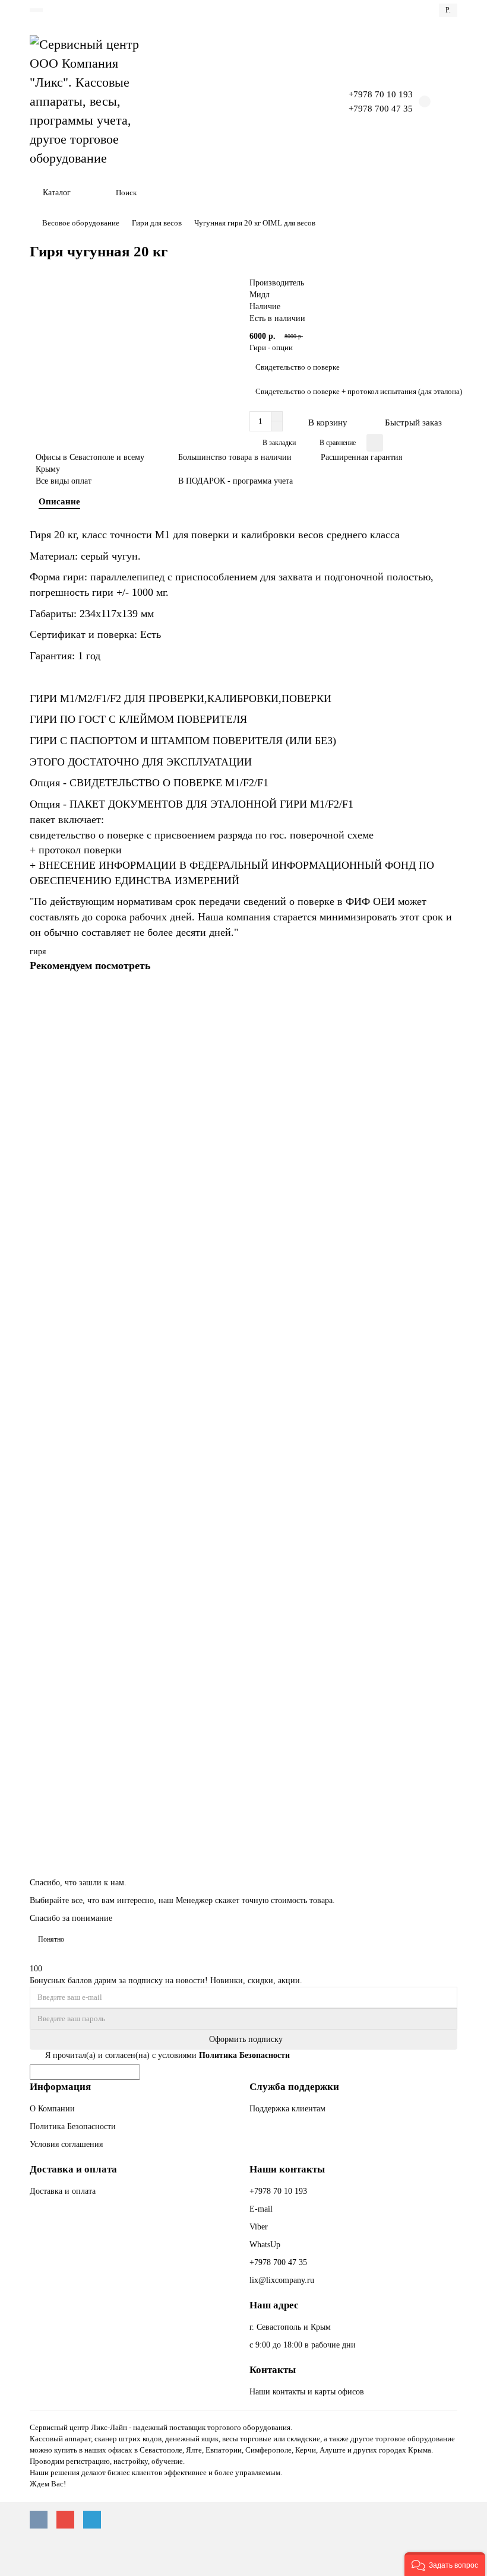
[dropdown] (36, 10)
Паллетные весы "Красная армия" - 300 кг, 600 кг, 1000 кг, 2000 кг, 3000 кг (167, 1772)
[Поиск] (445, 193)
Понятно (51, 1939)
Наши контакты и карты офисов (307, 2392)
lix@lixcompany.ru (282, 2280)
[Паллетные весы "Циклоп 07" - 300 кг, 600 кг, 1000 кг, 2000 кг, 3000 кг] (243, 1263)
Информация (60, 2087)
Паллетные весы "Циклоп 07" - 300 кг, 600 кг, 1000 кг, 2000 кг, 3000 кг (160, 1337)
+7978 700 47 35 (381, 108)
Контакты (273, 2370)
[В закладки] (448, 1021)
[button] (445, 2564)
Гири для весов (157, 223)
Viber (259, 2227)
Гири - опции (271, 347)
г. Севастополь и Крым (290, 2327)
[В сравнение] (448, 1045)
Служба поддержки (294, 2087)
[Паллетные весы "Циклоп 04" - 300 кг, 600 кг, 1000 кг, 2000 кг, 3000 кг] (243, 1481)
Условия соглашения (66, 2144)
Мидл (260, 295)
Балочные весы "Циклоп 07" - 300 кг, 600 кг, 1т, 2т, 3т (130, 1119)
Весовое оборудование (81, 223)
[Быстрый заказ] (448, 998)
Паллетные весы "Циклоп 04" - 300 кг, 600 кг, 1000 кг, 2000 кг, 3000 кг (160, 1554)
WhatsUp (265, 2245)
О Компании (52, 2109)
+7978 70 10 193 (381, 94)
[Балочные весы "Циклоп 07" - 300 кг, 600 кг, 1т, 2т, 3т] (243, 1045)
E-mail (261, 2209)
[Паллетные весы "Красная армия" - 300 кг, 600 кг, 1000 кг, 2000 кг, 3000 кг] (243, 1698)
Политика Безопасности (73, 2126)
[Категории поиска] (100, 193)
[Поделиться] (375, 443)
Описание (59, 501)
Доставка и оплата (73, 2169)
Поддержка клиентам (287, 2109)
